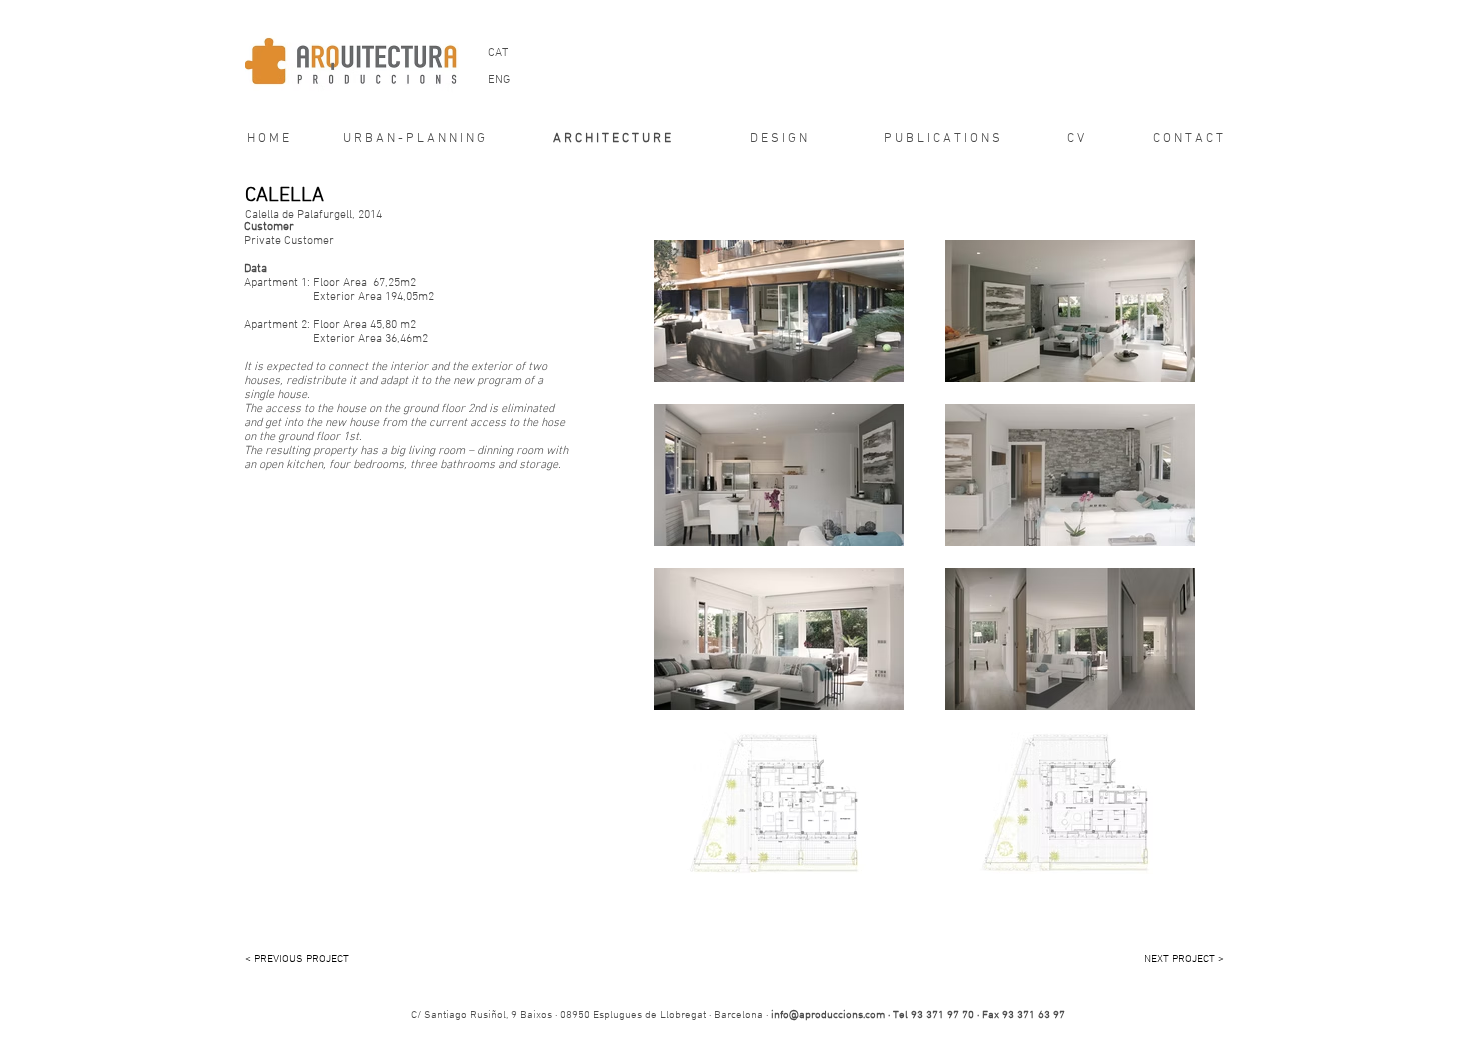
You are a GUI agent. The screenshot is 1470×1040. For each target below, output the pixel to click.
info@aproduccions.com (828, 1015)
